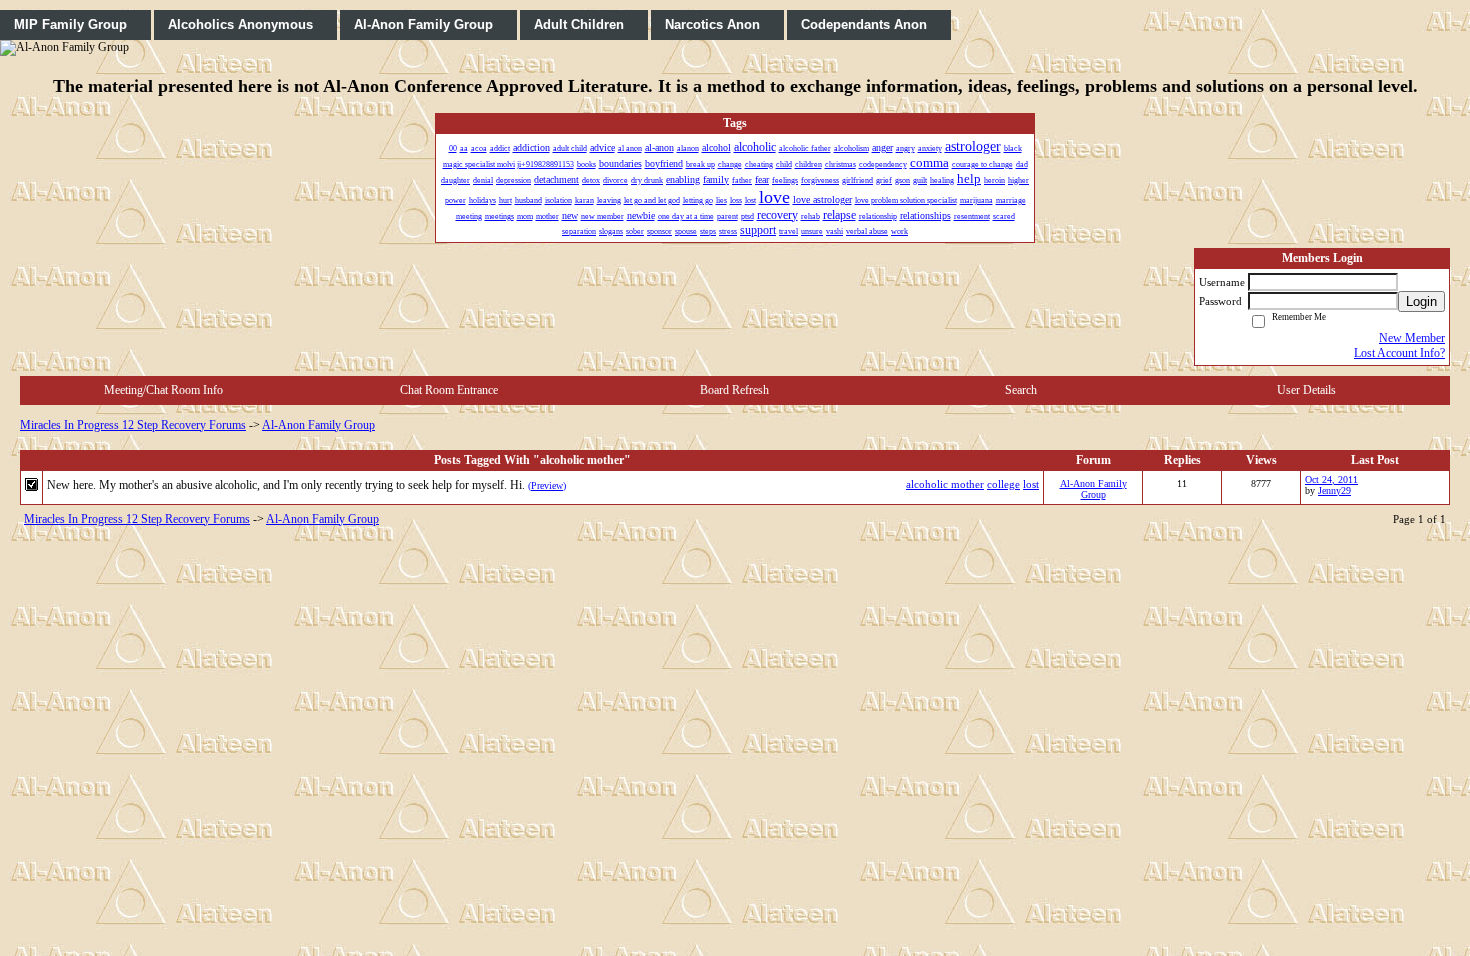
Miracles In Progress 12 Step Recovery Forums (133, 425)
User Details (1306, 390)
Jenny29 (1334, 490)
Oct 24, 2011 (1331, 479)
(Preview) (547, 485)
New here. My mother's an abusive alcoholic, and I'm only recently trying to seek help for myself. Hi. (286, 485)
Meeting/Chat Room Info (163, 390)
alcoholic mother (945, 484)
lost (1031, 484)
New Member (1412, 338)
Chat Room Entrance (449, 390)
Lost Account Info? (1399, 353)
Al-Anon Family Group (318, 425)
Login (1421, 301)
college (1003, 484)
